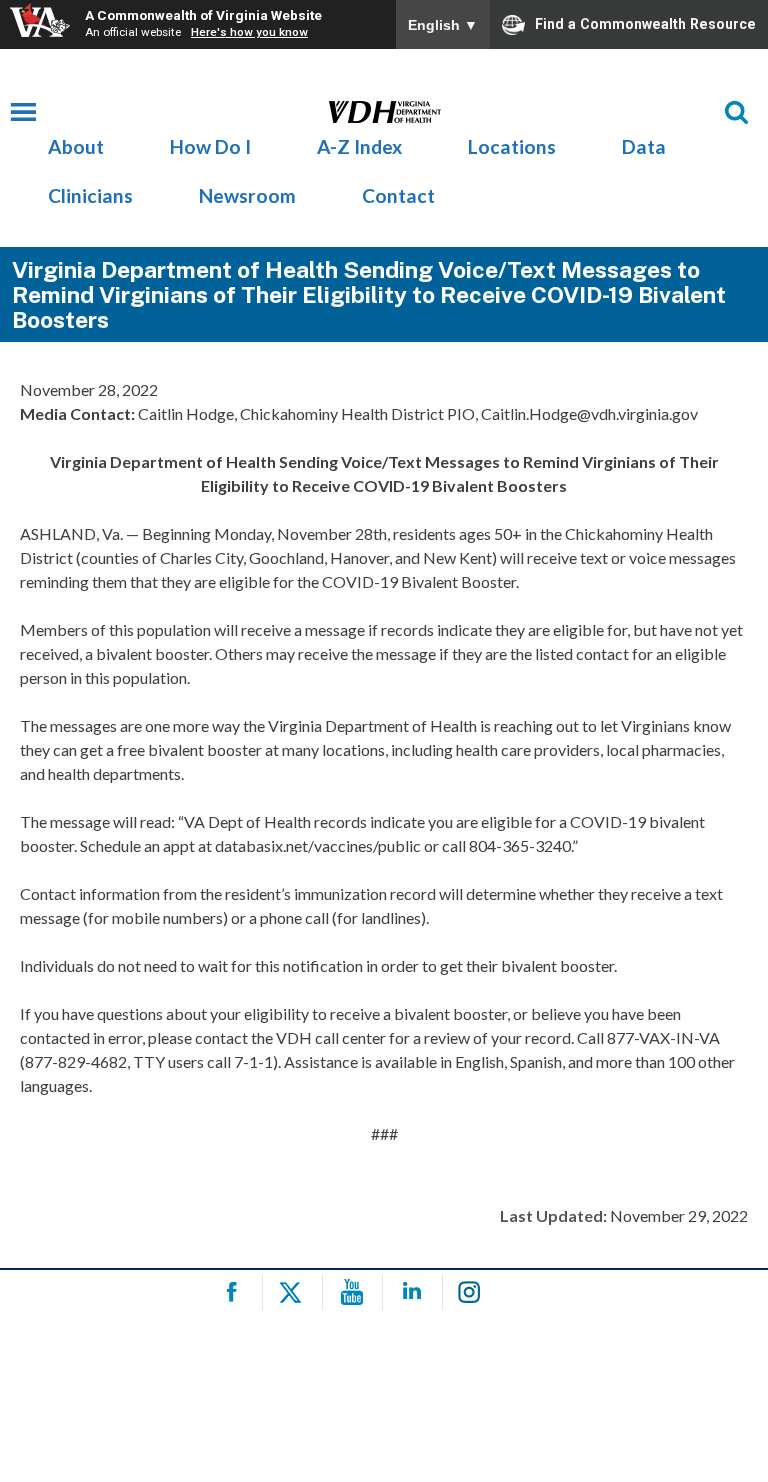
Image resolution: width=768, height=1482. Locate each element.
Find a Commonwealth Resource (645, 23)
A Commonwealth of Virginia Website (203, 15)
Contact (398, 195)
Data (644, 146)
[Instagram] (475, 1292)
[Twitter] (295, 1292)
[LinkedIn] (415, 1292)
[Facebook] (235, 1292)
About (76, 146)
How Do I (210, 146)
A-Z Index (359, 146)
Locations (512, 146)
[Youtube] (355, 1292)
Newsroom (247, 195)
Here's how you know (249, 32)
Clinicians (90, 195)
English (443, 25)
